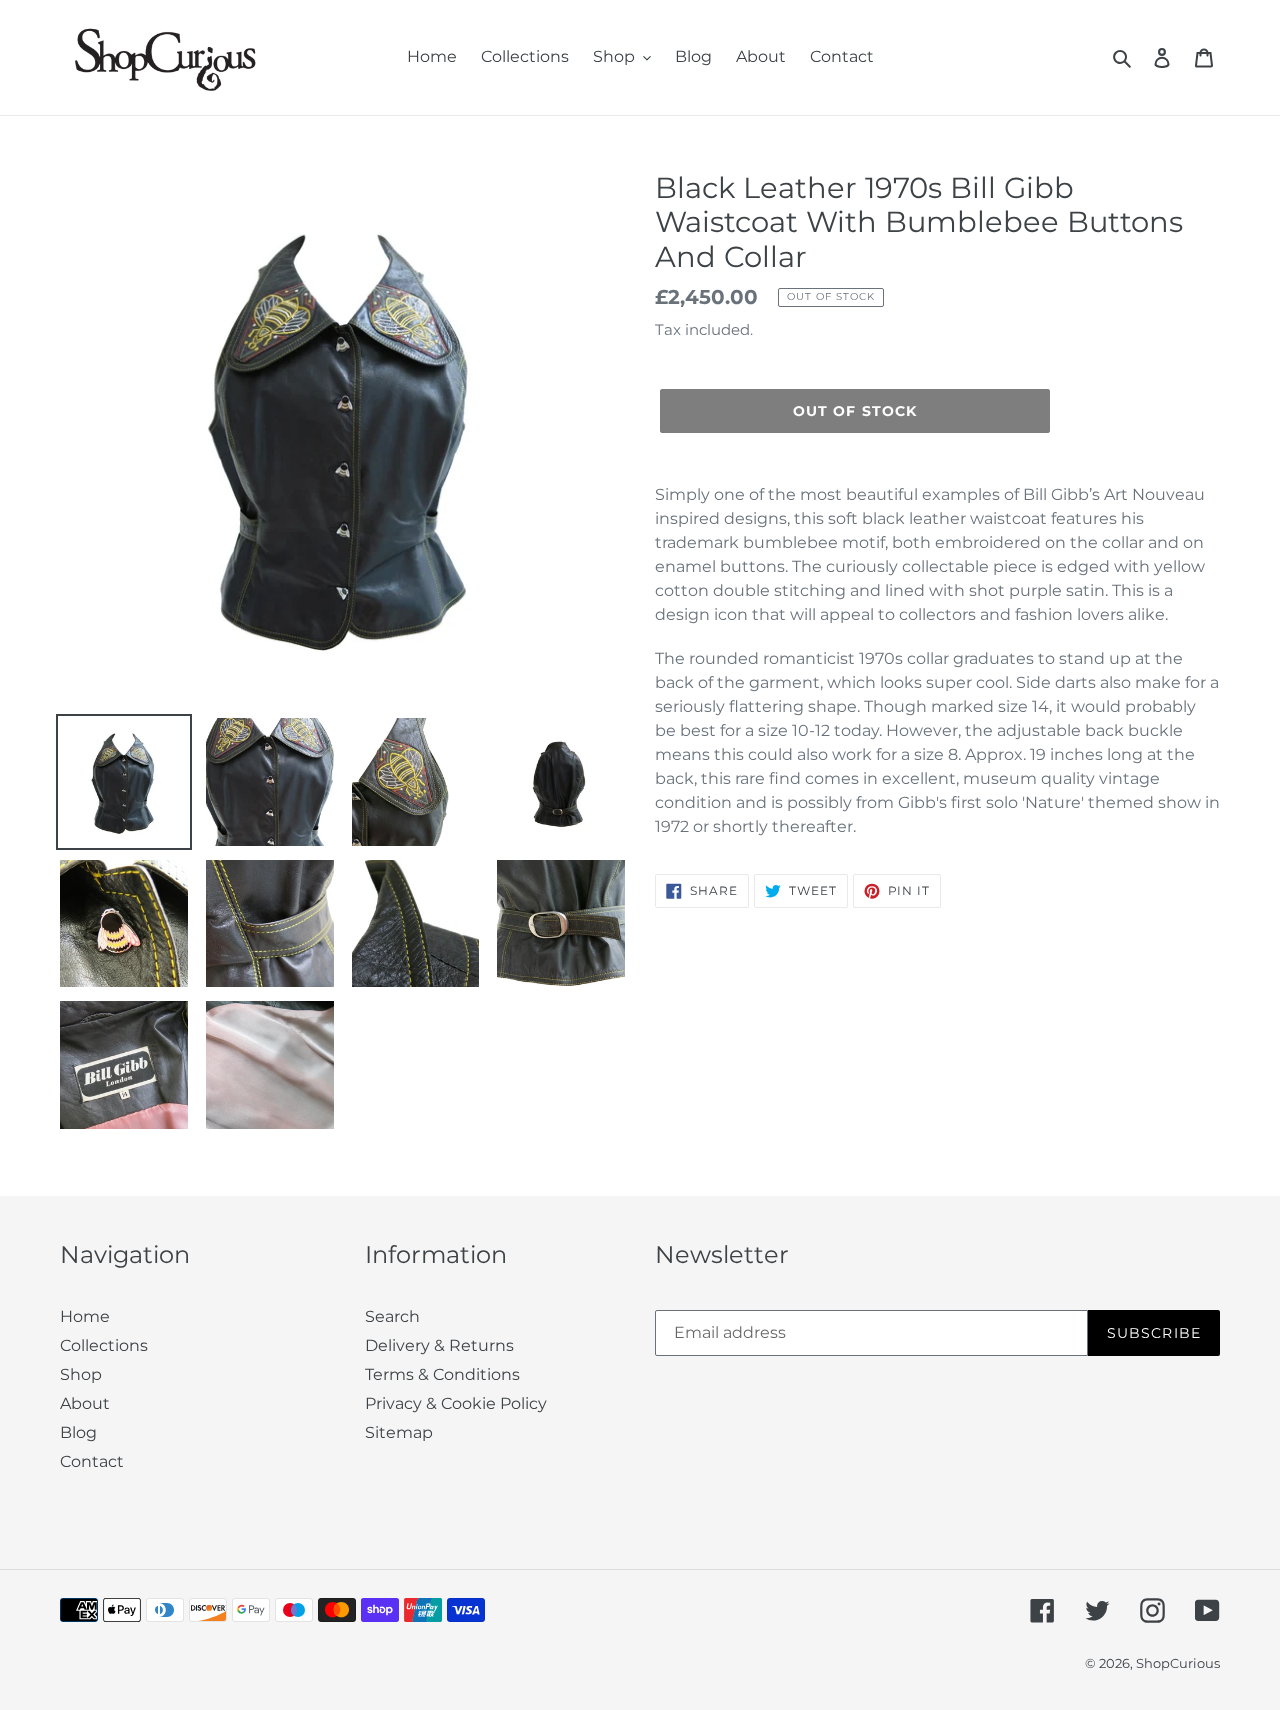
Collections (104, 1345)
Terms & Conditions (442, 1374)
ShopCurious (1178, 1663)
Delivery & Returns (439, 1345)
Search (392, 1316)
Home (85, 1316)
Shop (81, 1374)
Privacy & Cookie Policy (456, 1403)
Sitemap (399, 1432)
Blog (78, 1432)
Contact (92, 1461)
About (85, 1403)
